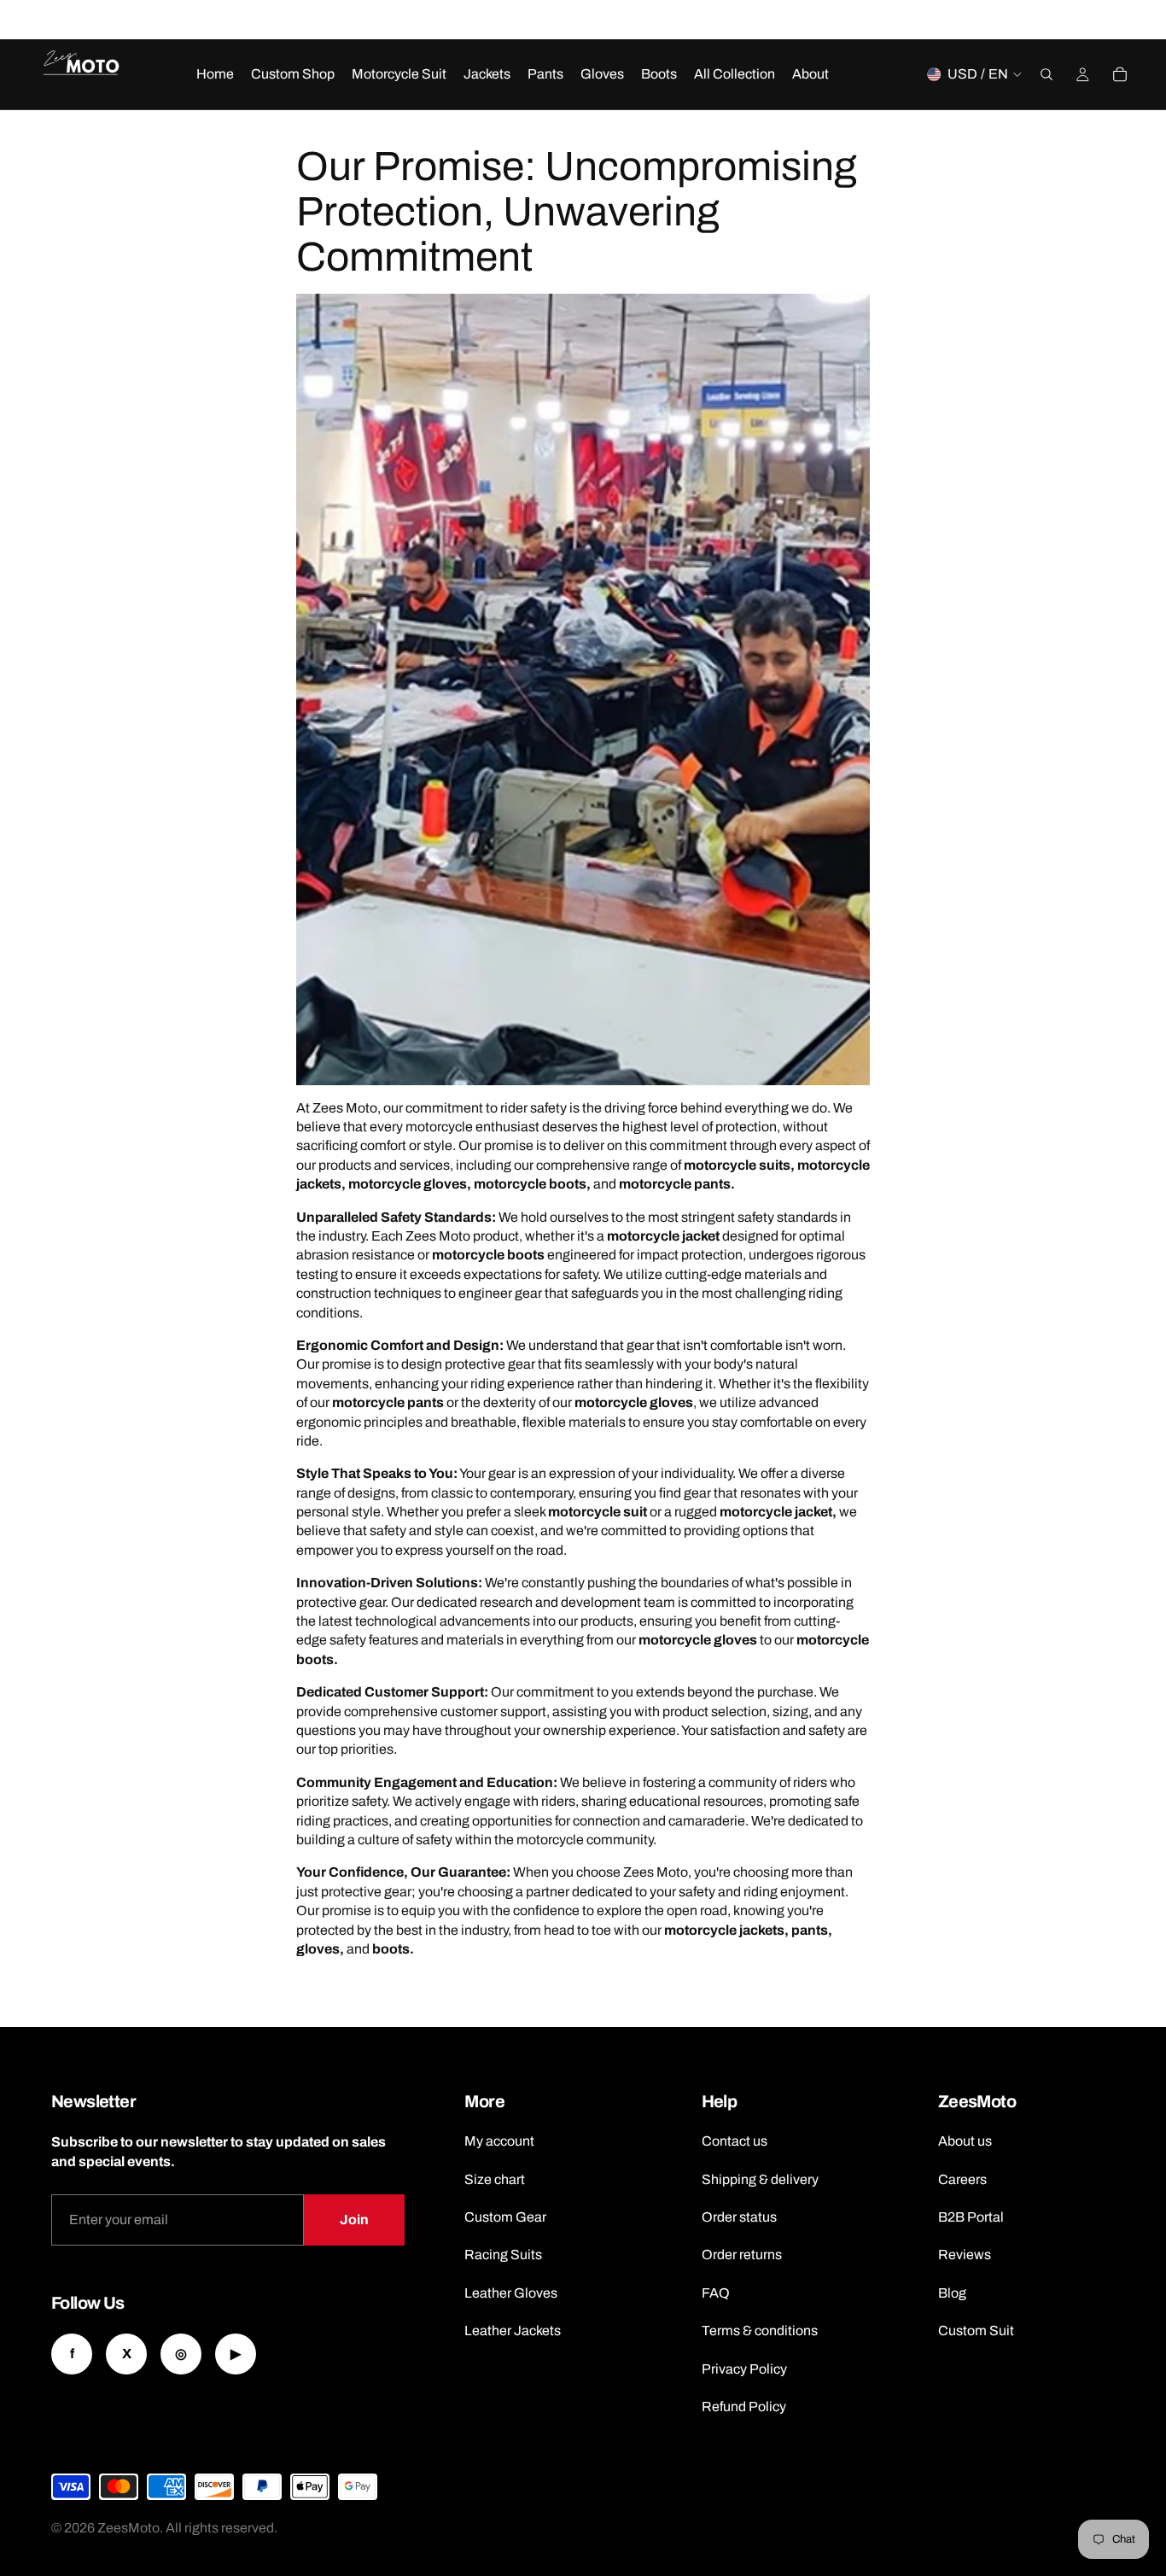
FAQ (716, 2293)
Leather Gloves (511, 2293)
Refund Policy (744, 2407)
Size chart (495, 2179)
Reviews (965, 2255)
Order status (739, 2217)
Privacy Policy (744, 2369)
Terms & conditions (760, 2331)
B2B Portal (971, 2217)
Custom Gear (505, 2217)
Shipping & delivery (760, 2179)
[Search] (1046, 74)
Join (354, 2220)
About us (965, 2141)
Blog (952, 2293)
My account (499, 2141)
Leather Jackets (513, 2331)
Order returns (742, 2255)
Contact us (735, 2141)
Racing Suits (503, 2255)
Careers (962, 2179)
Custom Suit (976, 2331)
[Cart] (1120, 74)
